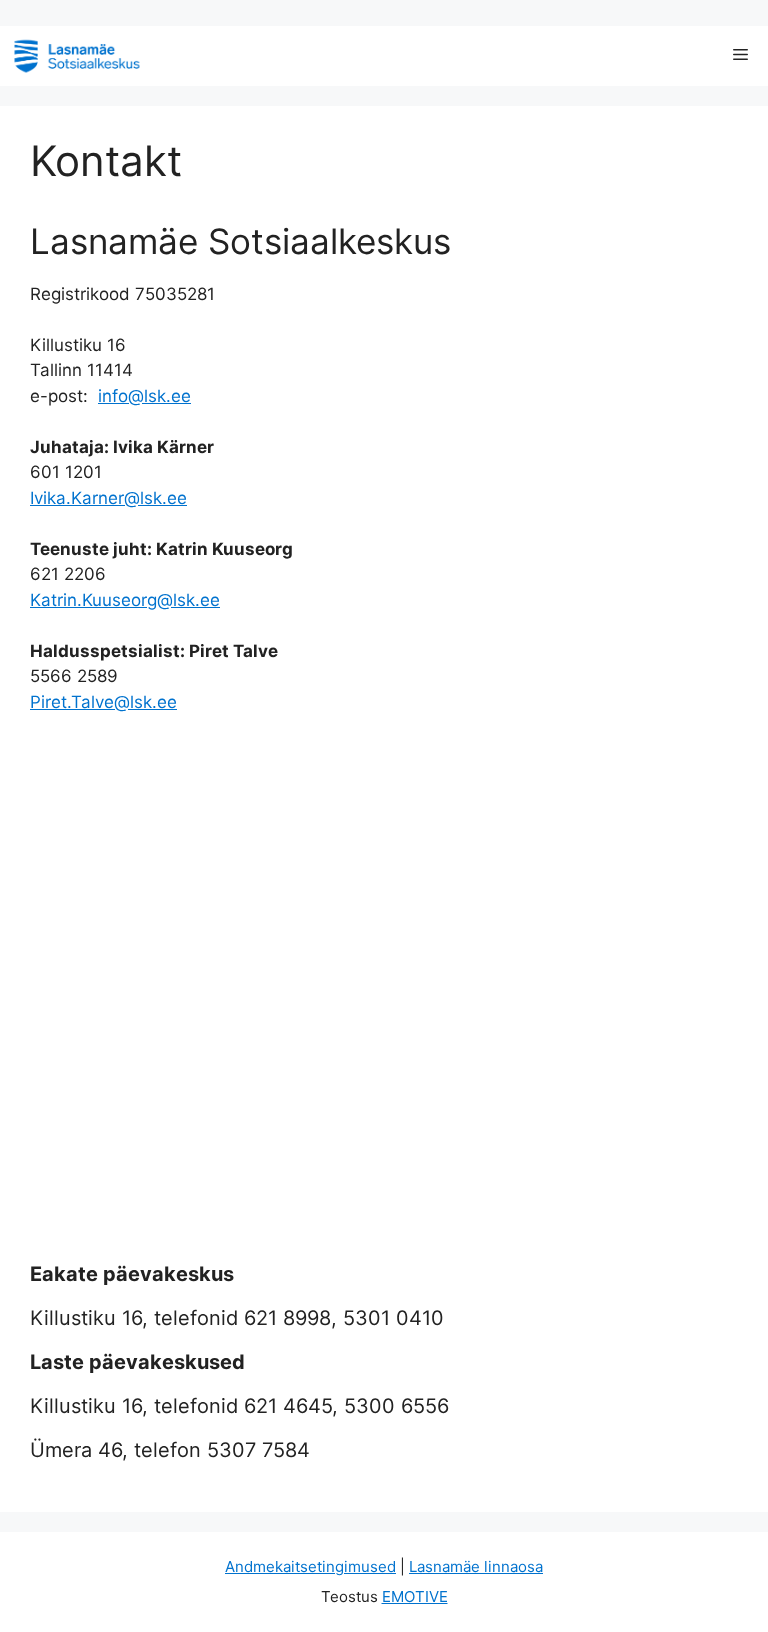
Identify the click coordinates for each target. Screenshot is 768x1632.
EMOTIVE (415, 1596)
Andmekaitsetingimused (310, 1566)
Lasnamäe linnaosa (476, 1566)
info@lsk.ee (144, 396)
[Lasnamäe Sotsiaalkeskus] (76, 56)
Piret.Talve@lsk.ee (103, 702)
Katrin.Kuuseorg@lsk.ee (125, 600)
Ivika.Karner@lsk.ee (108, 498)
